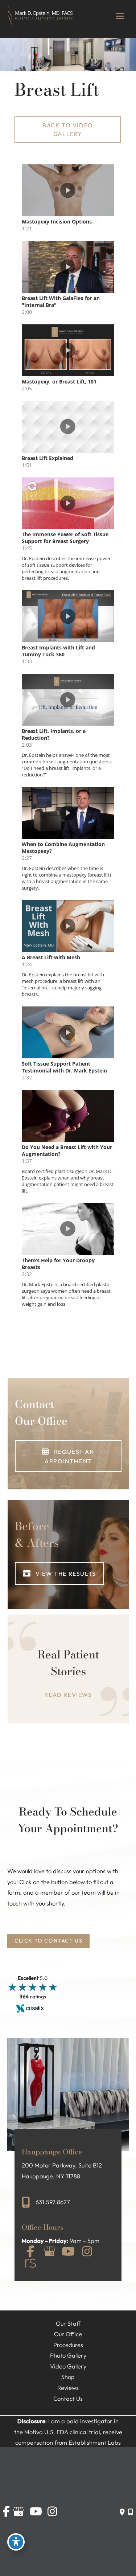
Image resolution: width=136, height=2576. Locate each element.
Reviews (68, 2388)
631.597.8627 (53, 2202)
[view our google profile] (49, 2252)
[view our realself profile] (30, 2264)
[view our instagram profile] (87, 2252)
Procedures (68, 2345)
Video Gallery (68, 2366)
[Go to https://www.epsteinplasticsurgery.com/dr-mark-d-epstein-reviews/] (68, 1674)
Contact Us (68, 2399)
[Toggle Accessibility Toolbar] (16, 2542)
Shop (68, 2377)
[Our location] (130, 2512)
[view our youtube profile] (68, 2252)
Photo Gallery (68, 2355)
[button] (68, 130)
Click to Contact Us (48, 1941)
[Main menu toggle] (120, 16)
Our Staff (68, 2323)
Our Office (68, 2334)
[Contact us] (122, 2512)
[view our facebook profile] (30, 2252)
